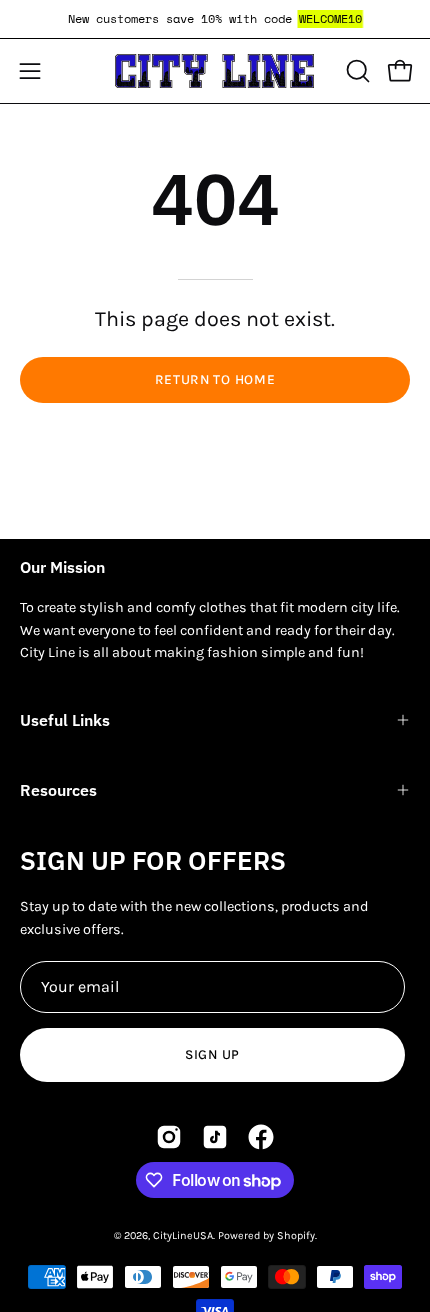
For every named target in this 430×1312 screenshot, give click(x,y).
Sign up (212, 1054)
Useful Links (65, 720)
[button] (356, 71)
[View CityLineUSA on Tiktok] (215, 1137)
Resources (58, 790)
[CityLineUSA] (215, 71)
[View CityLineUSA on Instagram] (169, 1137)
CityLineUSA (183, 1235)
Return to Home (215, 379)
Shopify (296, 1235)
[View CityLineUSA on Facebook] (261, 1137)
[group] (215, 19)
